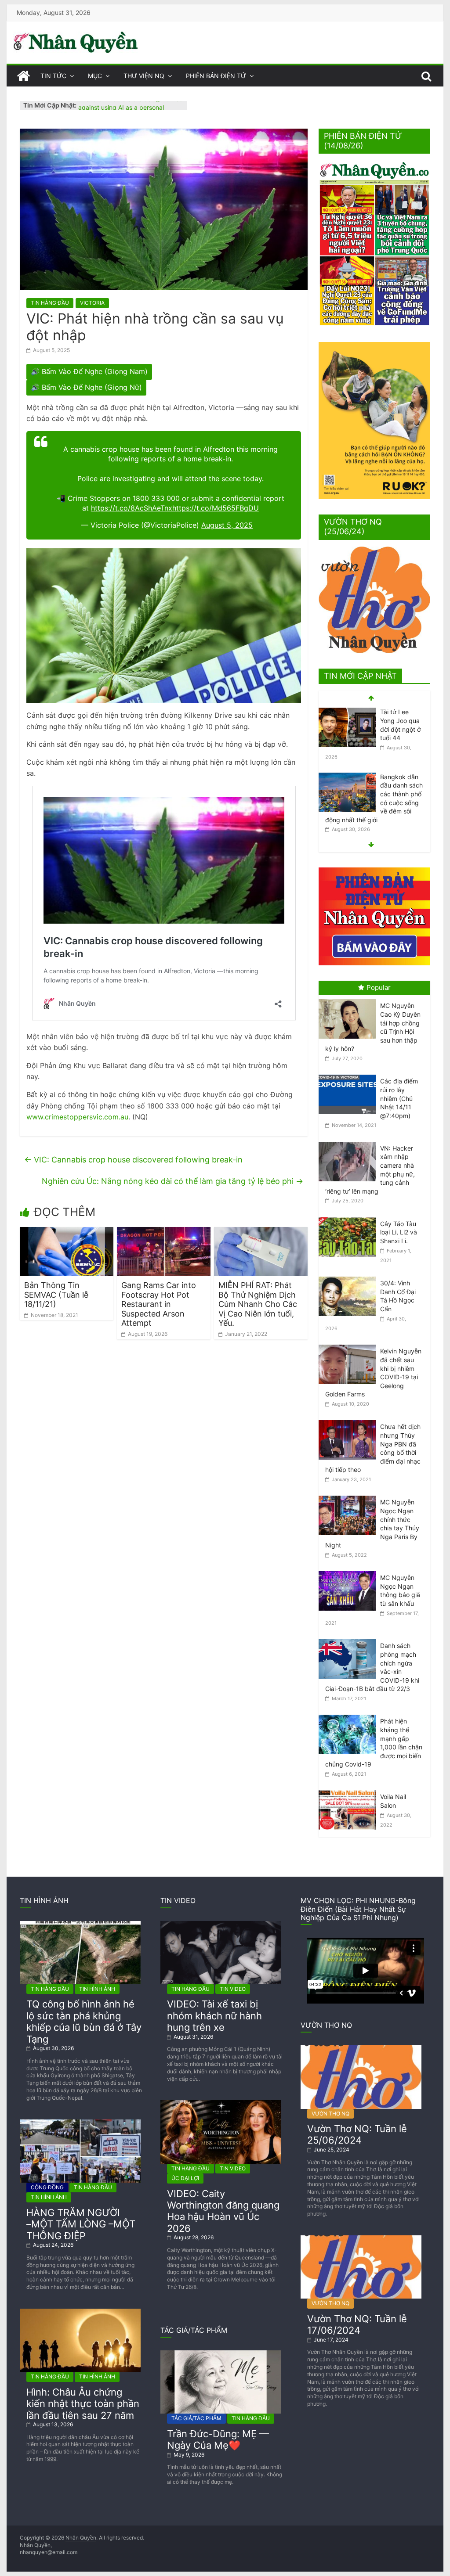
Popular (379, 988)
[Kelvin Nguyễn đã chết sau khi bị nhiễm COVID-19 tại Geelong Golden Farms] (349, 1345)
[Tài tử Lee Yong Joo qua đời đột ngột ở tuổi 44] (347, 712)
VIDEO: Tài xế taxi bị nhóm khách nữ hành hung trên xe (214, 2016)
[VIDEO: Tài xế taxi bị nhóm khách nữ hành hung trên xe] (221, 1924)
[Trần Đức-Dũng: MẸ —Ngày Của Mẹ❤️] (221, 2354)
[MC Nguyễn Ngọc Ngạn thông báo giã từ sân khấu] (349, 1571)
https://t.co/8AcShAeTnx (132, 508)
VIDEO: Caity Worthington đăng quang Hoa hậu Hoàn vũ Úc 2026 (223, 2211)
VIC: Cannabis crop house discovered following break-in (133, 1160)
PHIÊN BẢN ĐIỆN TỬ (216, 76)
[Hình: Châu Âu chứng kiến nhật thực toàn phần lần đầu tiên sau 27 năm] (80, 2312)
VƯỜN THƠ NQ (330, 2114)
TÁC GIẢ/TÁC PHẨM (196, 2418)
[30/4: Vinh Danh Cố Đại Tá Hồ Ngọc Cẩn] (349, 1277)
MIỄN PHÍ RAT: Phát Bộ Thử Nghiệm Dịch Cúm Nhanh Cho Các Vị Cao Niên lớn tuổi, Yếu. (258, 1304)
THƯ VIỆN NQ (144, 76)
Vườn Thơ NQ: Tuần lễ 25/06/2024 (357, 2134)
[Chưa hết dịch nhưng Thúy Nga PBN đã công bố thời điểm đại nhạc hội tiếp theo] (349, 1420)
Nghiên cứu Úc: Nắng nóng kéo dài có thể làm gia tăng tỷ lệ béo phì (172, 1181)
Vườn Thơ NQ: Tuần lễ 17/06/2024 (357, 2324)
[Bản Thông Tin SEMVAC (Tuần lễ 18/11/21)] (67, 1232)
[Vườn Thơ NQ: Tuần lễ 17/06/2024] (361, 2239)
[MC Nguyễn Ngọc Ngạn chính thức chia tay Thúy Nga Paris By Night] (349, 1496)
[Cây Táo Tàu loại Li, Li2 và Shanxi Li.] (349, 1218)
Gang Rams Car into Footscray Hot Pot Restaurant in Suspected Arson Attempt (159, 1304)
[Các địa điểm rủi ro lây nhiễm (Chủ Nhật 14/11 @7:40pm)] (349, 1075)
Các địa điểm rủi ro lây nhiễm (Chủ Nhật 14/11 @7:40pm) (399, 1098)
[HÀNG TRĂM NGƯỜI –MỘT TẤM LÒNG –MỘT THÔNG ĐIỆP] (80, 2123)
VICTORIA (92, 303)
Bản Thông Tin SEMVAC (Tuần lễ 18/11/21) (56, 1295)
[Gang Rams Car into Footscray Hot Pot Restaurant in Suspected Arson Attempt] (164, 1232)
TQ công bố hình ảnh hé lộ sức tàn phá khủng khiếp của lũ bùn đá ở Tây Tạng (84, 2021)
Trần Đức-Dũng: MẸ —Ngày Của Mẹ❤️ (218, 2439)
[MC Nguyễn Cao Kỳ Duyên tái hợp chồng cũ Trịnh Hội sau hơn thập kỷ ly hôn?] (349, 999)
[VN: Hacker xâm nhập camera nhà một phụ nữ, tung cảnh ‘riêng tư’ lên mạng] (349, 1142)
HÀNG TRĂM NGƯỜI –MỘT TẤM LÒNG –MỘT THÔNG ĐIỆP (81, 2224)
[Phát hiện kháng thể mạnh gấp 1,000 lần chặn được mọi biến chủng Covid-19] (349, 1715)
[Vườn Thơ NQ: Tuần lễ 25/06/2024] (361, 2049)
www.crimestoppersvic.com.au (77, 1117)
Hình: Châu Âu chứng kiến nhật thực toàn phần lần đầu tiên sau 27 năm (83, 2404)
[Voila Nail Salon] (349, 1790)
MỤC (95, 76)
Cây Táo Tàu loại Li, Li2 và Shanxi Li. (399, 1232)
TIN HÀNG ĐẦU (50, 303)
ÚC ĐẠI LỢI (185, 2178)
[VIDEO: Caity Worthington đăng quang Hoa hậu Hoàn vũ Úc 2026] (221, 2103)
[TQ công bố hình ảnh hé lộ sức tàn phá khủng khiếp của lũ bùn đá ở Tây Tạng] (80, 1924)
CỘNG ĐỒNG (47, 2187)
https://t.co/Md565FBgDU (216, 508)
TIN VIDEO (233, 1989)
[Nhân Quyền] (23, 76)
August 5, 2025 (227, 525)
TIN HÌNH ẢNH (97, 1989)
